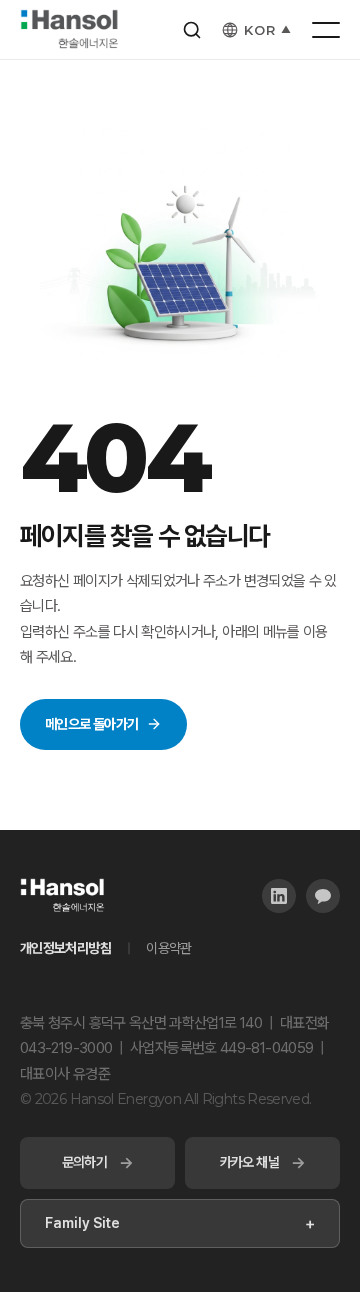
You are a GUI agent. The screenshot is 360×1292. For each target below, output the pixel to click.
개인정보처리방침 (65, 948)
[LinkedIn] (279, 896)
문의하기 (98, 1162)
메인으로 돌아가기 (91, 724)
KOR (268, 30)
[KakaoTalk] (323, 896)
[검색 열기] (192, 30)
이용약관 (168, 948)
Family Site (180, 1223)
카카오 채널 (263, 1162)
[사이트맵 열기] (326, 30)
